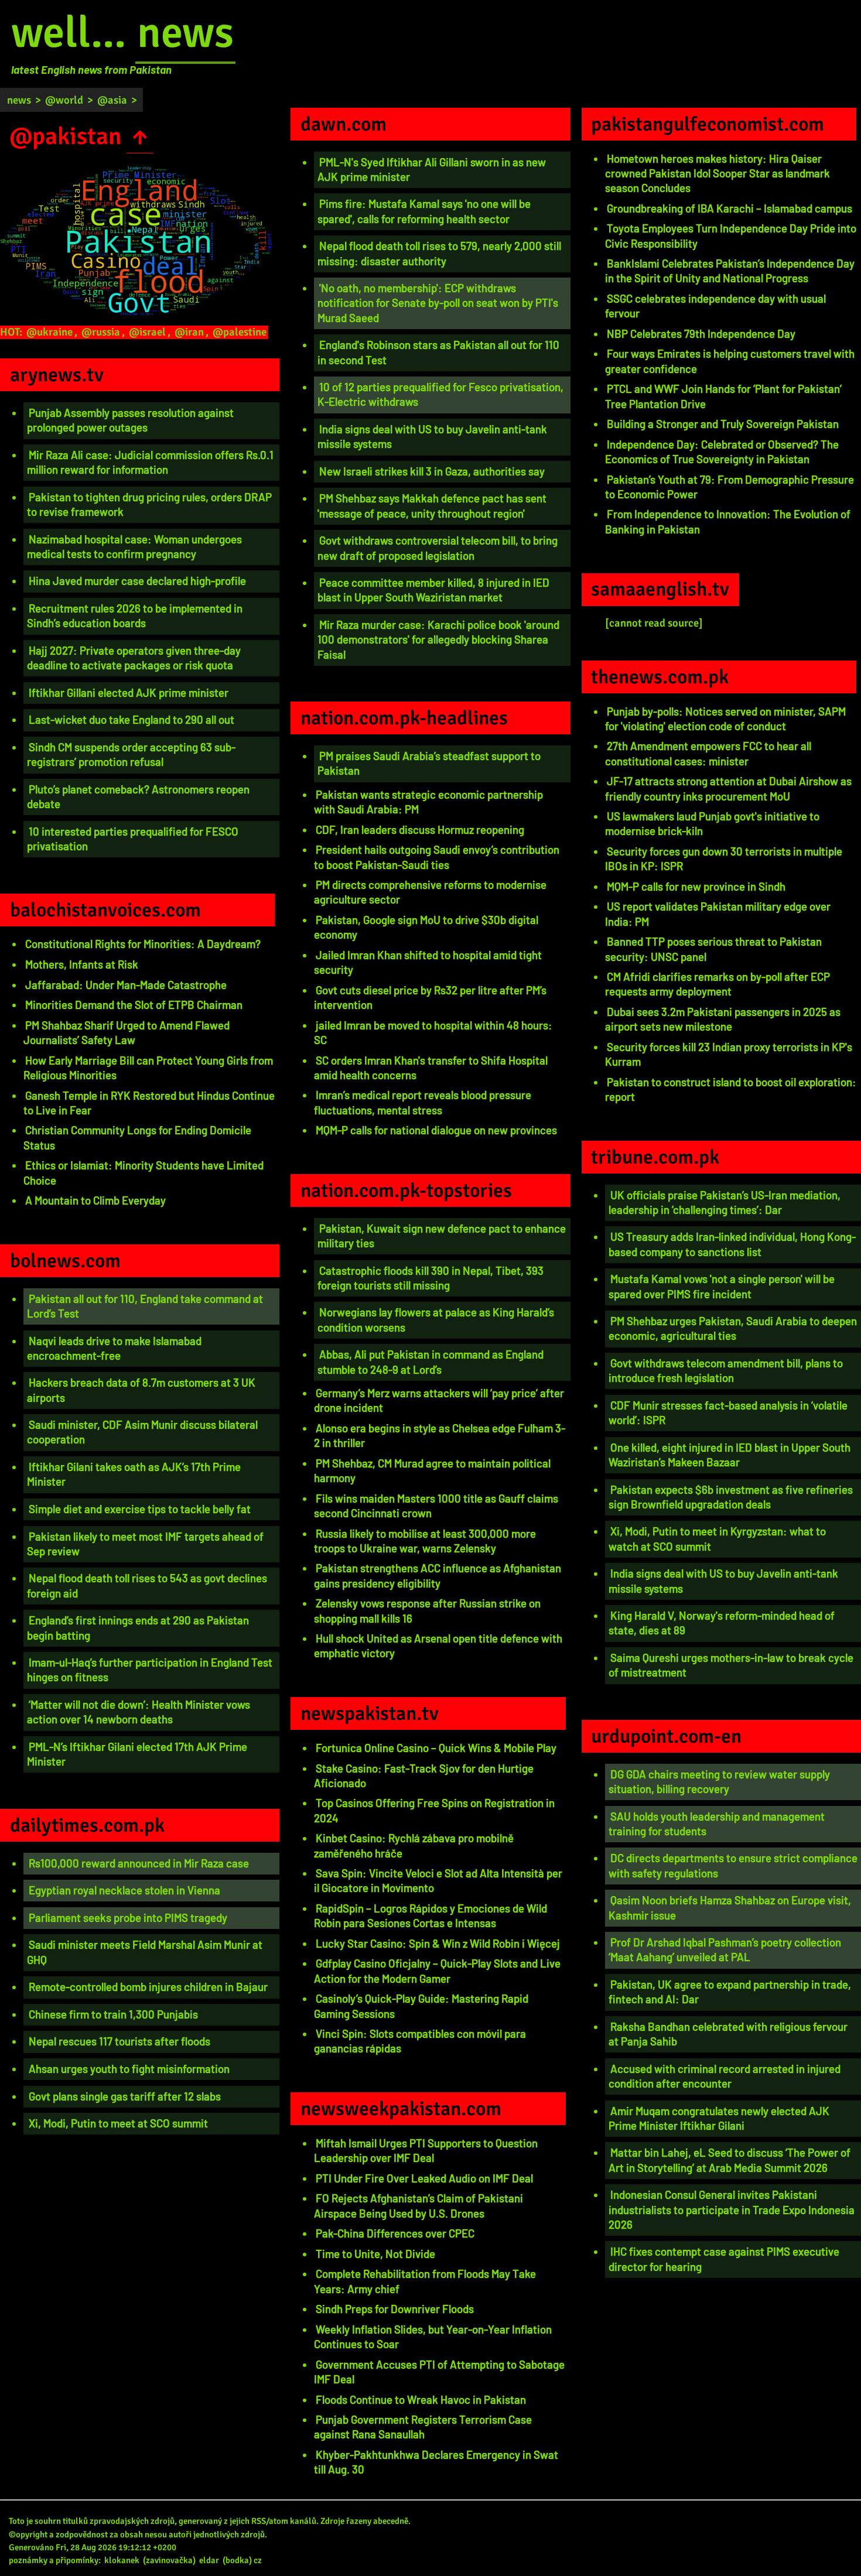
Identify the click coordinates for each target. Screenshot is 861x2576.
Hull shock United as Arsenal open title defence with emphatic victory (438, 1646)
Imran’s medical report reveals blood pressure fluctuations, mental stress (423, 1102)
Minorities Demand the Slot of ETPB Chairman (134, 1005)
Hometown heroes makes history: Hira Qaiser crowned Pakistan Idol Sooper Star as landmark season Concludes (717, 173)
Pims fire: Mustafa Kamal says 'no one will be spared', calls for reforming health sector (424, 211)
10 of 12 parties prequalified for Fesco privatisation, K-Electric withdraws (440, 394)
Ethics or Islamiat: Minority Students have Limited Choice (143, 1172)
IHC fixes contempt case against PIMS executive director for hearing (724, 2259)
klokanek (122, 2560)
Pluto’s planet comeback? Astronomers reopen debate (138, 796)
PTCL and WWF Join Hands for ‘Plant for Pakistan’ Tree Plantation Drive (723, 396)
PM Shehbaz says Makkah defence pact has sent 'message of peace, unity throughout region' (432, 505)
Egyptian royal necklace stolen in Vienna (124, 1890)
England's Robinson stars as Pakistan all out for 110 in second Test (438, 352)
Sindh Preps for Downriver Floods (395, 2309)
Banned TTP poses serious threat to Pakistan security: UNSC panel (713, 949)
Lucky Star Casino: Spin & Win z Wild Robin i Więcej (438, 1943)
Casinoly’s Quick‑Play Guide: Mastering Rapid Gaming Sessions (421, 2006)
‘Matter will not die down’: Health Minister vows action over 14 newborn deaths (139, 1712)
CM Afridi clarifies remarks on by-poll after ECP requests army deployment (717, 984)
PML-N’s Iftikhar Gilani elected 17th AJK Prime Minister (137, 1754)
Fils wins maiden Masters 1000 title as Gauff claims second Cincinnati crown (436, 1506)
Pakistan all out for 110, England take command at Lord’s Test (145, 1306)
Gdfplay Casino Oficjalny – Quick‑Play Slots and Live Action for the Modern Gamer (437, 1971)
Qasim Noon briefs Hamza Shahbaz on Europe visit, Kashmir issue (730, 1907)
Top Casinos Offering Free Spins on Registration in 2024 (434, 1810)
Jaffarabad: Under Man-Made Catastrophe (126, 985)
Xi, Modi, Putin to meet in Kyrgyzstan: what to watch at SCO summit (717, 1538)
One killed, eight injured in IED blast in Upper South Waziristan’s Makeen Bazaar (730, 1455)
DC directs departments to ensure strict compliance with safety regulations (733, 1865)
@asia (112, 100)
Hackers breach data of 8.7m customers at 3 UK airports (141, 1390)
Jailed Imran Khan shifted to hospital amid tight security (428, 962)
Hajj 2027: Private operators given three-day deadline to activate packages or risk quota (134, 658)
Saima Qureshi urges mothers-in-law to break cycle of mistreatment (731, 1665)
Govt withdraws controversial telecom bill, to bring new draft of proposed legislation (438, 548)
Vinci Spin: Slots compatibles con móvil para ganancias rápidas (420, 2041)
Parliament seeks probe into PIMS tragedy (128, 1918)
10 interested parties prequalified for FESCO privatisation (133, 839)
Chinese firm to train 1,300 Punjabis (113, 2014)
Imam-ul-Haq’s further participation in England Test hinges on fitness (150, 1670)
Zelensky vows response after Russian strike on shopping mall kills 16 (427, 1610)
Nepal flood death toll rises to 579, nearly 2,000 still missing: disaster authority (439, 253)
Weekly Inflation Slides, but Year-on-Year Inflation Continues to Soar (433, 2336)
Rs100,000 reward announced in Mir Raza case (139, 1863)
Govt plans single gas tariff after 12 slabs (125, 2096)
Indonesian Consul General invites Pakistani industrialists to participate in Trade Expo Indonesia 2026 (732, 2209)
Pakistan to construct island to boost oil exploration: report (731, 1089)
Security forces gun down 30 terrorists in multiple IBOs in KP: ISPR (724, 858)
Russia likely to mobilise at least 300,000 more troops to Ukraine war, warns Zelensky (425, 1541)
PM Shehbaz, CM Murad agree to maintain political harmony (432, 1470)
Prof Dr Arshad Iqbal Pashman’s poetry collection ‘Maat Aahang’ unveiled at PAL (725, 1949)
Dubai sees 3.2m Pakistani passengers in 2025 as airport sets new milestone (723, 1019)
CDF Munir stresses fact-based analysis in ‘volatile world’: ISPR (728, 1412)
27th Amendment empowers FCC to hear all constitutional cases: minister (708, 753)
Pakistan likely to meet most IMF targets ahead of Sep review (145, 1544)
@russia (101, 332)
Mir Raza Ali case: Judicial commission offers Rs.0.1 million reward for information (150, 462)
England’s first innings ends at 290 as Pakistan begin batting (138, 1627)
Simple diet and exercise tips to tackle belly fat (140, 1509)
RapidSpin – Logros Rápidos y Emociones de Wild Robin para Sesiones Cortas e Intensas (430, 1915)
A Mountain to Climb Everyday (95, 1200)
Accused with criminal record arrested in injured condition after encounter (725, 2076)
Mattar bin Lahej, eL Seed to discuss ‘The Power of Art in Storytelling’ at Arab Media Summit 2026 (730, 2160)
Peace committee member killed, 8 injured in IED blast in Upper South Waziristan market (433, 590)
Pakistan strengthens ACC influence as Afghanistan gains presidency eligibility (438, 1575)
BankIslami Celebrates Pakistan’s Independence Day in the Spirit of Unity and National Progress (730, 271)
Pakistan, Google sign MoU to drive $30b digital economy (426, 927)
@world (64, 100)
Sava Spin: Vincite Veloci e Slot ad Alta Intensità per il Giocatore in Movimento (438, 1880)
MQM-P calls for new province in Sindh (696, 886)
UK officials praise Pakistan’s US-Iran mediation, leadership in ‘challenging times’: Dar (725, 1202)
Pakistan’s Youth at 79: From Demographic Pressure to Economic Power (730, 487)
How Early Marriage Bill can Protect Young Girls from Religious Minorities (148, 1068)
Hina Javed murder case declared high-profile (137, 581)
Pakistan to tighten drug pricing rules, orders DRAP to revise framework (149, 504)
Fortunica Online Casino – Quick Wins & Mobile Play (436, 1748)
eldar (209, 2560)
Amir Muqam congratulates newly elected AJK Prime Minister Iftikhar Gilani (719, 2118)
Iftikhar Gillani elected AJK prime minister (129, 692)
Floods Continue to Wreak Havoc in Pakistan (421, 2399)
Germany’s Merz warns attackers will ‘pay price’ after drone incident (439, 1400)
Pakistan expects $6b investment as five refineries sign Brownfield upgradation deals (731, 1497)
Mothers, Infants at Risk (82, 964)
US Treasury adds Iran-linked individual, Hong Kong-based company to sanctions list (732, 1244)
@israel (147, 332)
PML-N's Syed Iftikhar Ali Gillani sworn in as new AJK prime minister (432, 169)
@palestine (240, 332)
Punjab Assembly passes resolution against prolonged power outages (130, 420)
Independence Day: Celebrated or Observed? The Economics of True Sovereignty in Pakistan (722, 451)
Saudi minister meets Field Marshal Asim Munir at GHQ (145, 1952)
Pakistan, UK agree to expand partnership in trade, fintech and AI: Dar (730, 1992)
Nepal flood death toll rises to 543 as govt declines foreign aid (147, 1585)
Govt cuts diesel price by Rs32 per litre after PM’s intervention (430, 997)
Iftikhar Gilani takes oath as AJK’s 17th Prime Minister (134, 1474)
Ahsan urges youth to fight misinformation (129, 2069)
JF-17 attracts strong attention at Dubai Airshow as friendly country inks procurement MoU (728, 788)
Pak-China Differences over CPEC (395, 2233)
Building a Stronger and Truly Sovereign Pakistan (723, 424)
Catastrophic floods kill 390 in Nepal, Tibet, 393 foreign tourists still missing (430, 1278)
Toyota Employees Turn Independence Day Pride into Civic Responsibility (731, 235)
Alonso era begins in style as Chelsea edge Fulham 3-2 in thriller (440, 1435)
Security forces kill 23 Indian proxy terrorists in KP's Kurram (729, 1054)
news (185, 33)
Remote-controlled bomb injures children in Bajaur (148, 1987)
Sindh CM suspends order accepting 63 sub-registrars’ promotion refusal (131, 754)
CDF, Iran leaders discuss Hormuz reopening (420, 829)
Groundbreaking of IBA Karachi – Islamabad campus (730, 208)
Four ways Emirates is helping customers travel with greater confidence (730, 361)
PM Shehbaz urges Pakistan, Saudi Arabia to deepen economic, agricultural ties (733, 1328)
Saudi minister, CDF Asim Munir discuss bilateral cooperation (142, 1432)
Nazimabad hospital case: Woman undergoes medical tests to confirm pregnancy (134, 546)
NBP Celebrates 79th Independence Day (701, 333)
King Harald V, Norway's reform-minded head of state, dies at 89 (722, 1623)
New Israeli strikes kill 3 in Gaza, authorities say (432, 471)
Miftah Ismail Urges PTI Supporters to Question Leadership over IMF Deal (426, 2150)
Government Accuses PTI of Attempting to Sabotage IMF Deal (439, 2372)
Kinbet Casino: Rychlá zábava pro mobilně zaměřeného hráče (414, 1845)
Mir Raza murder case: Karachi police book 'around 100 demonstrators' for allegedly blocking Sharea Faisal (438, 639)
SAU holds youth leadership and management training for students (717, 1824)
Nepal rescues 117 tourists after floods (119, 2041)
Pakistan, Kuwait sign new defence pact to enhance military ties (442, 1236)
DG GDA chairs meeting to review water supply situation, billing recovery (719, 1781)
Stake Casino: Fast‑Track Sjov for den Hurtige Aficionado (424, 1776)
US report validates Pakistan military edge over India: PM (718, 914)
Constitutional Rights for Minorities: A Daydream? (143, 944)
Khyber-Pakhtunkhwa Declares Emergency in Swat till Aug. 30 (436, 2462)
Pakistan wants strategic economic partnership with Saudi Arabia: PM (428, 802)
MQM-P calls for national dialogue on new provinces (436, 1130)
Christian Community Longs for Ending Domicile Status (137, 1137)
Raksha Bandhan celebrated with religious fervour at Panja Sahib (728, 2034)
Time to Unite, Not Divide (375, 2254)
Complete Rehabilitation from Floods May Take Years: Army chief (425, 2281)
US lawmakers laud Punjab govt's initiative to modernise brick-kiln (712, 823)
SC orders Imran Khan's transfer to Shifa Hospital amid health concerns (431, 1068)
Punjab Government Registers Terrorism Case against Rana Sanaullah (423, 2427)
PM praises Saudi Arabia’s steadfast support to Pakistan (429, 763)
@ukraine (49, 332)
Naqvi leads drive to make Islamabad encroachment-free (114, 1348)
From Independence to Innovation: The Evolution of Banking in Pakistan (728, 521)
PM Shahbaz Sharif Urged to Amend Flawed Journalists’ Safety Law (127, 1032)
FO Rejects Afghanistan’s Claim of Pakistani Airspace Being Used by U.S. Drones (418, 2205)
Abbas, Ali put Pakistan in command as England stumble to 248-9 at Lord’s (430, 1361)
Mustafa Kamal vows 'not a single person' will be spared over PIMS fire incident (722, 1286)
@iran (189, 332)
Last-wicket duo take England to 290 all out (131, 719)
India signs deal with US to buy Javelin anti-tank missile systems (432, 436)
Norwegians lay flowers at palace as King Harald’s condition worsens (436, 1319)
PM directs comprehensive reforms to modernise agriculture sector (430, 892)
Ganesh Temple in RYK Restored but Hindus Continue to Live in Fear (149, 1103)
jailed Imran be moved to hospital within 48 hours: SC (433, 1032)
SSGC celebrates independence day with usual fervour (715, 306)
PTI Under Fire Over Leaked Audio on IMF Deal (424, 2178)
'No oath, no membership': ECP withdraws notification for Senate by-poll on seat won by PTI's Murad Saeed (438, 303)
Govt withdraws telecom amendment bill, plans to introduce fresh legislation (726, 1370)
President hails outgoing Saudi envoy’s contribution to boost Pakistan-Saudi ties (437, 857)
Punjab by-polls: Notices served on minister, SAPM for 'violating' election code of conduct (725, 719)
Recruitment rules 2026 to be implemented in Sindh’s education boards (135, 615)
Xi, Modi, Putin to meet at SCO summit (118, 2123)
